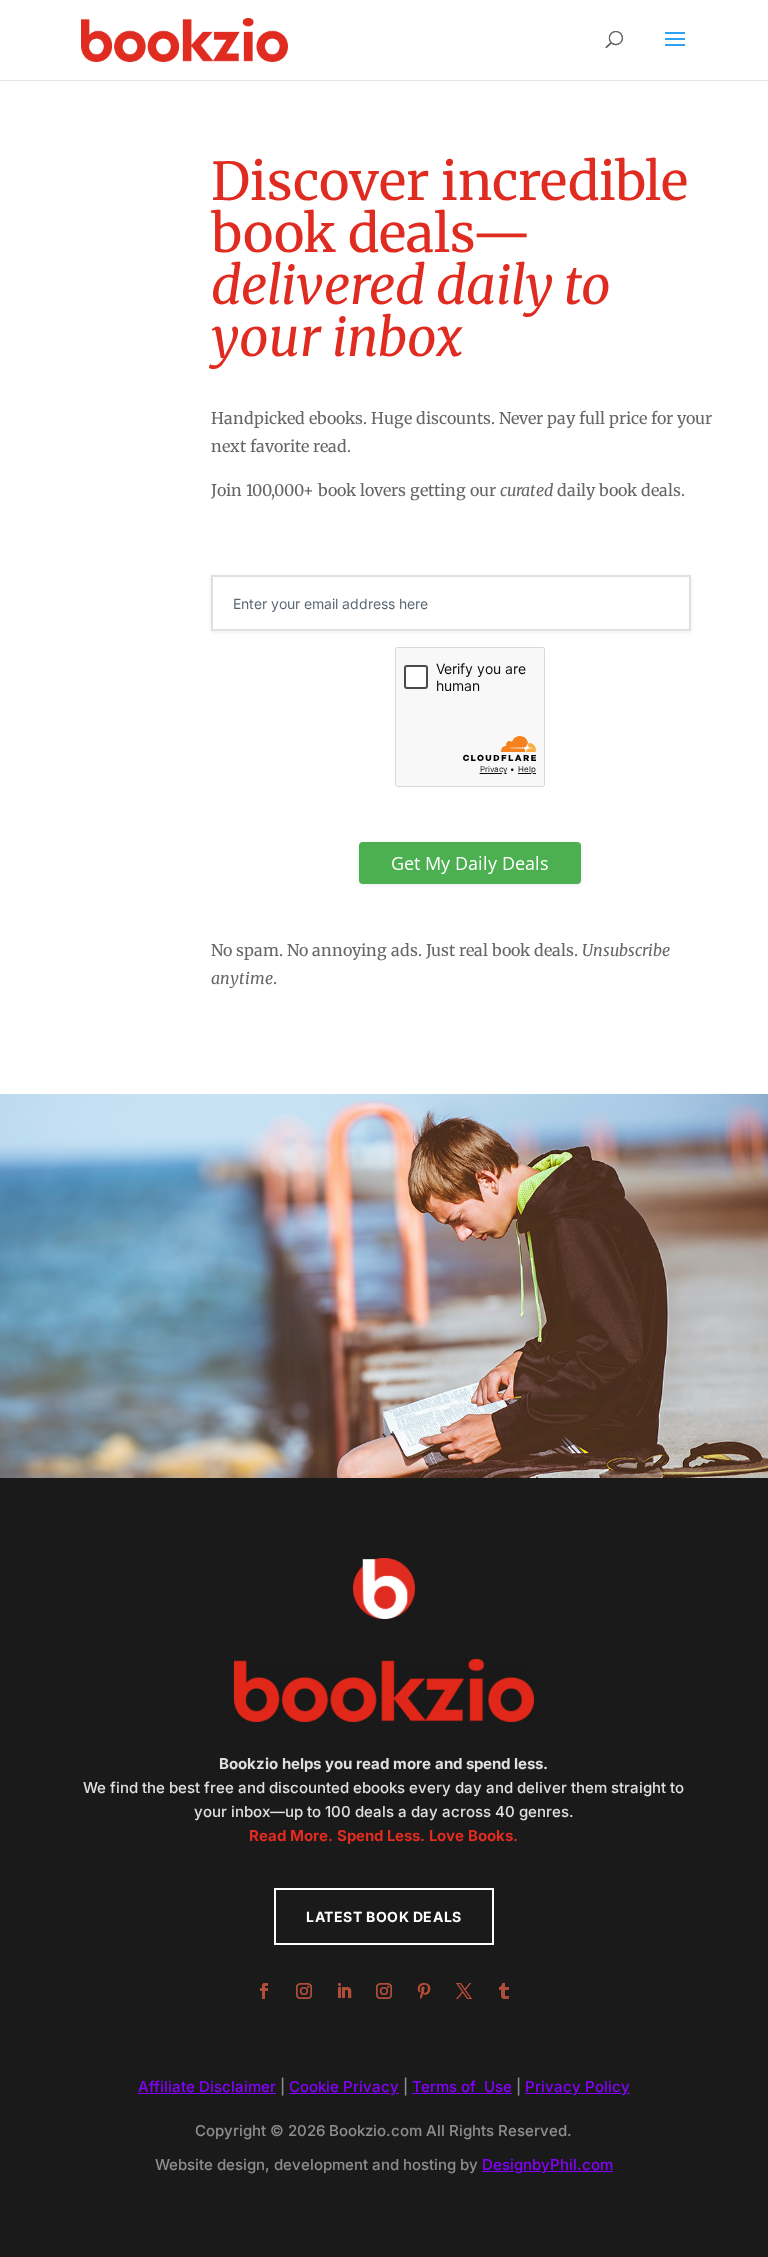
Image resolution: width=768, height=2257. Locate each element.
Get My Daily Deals (470, 863)
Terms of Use (462, 2086)
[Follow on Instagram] (304, 1991)
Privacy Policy (577, 2086)
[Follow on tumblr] (504, 1991)
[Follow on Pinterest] (424, 1991)
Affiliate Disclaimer (207, 2086)
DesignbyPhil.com (547, 2164)
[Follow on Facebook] (264, 1991)
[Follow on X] (464, 1991)
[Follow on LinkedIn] (344, 1991)
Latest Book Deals (384, 1916)
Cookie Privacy (344, 2086)
